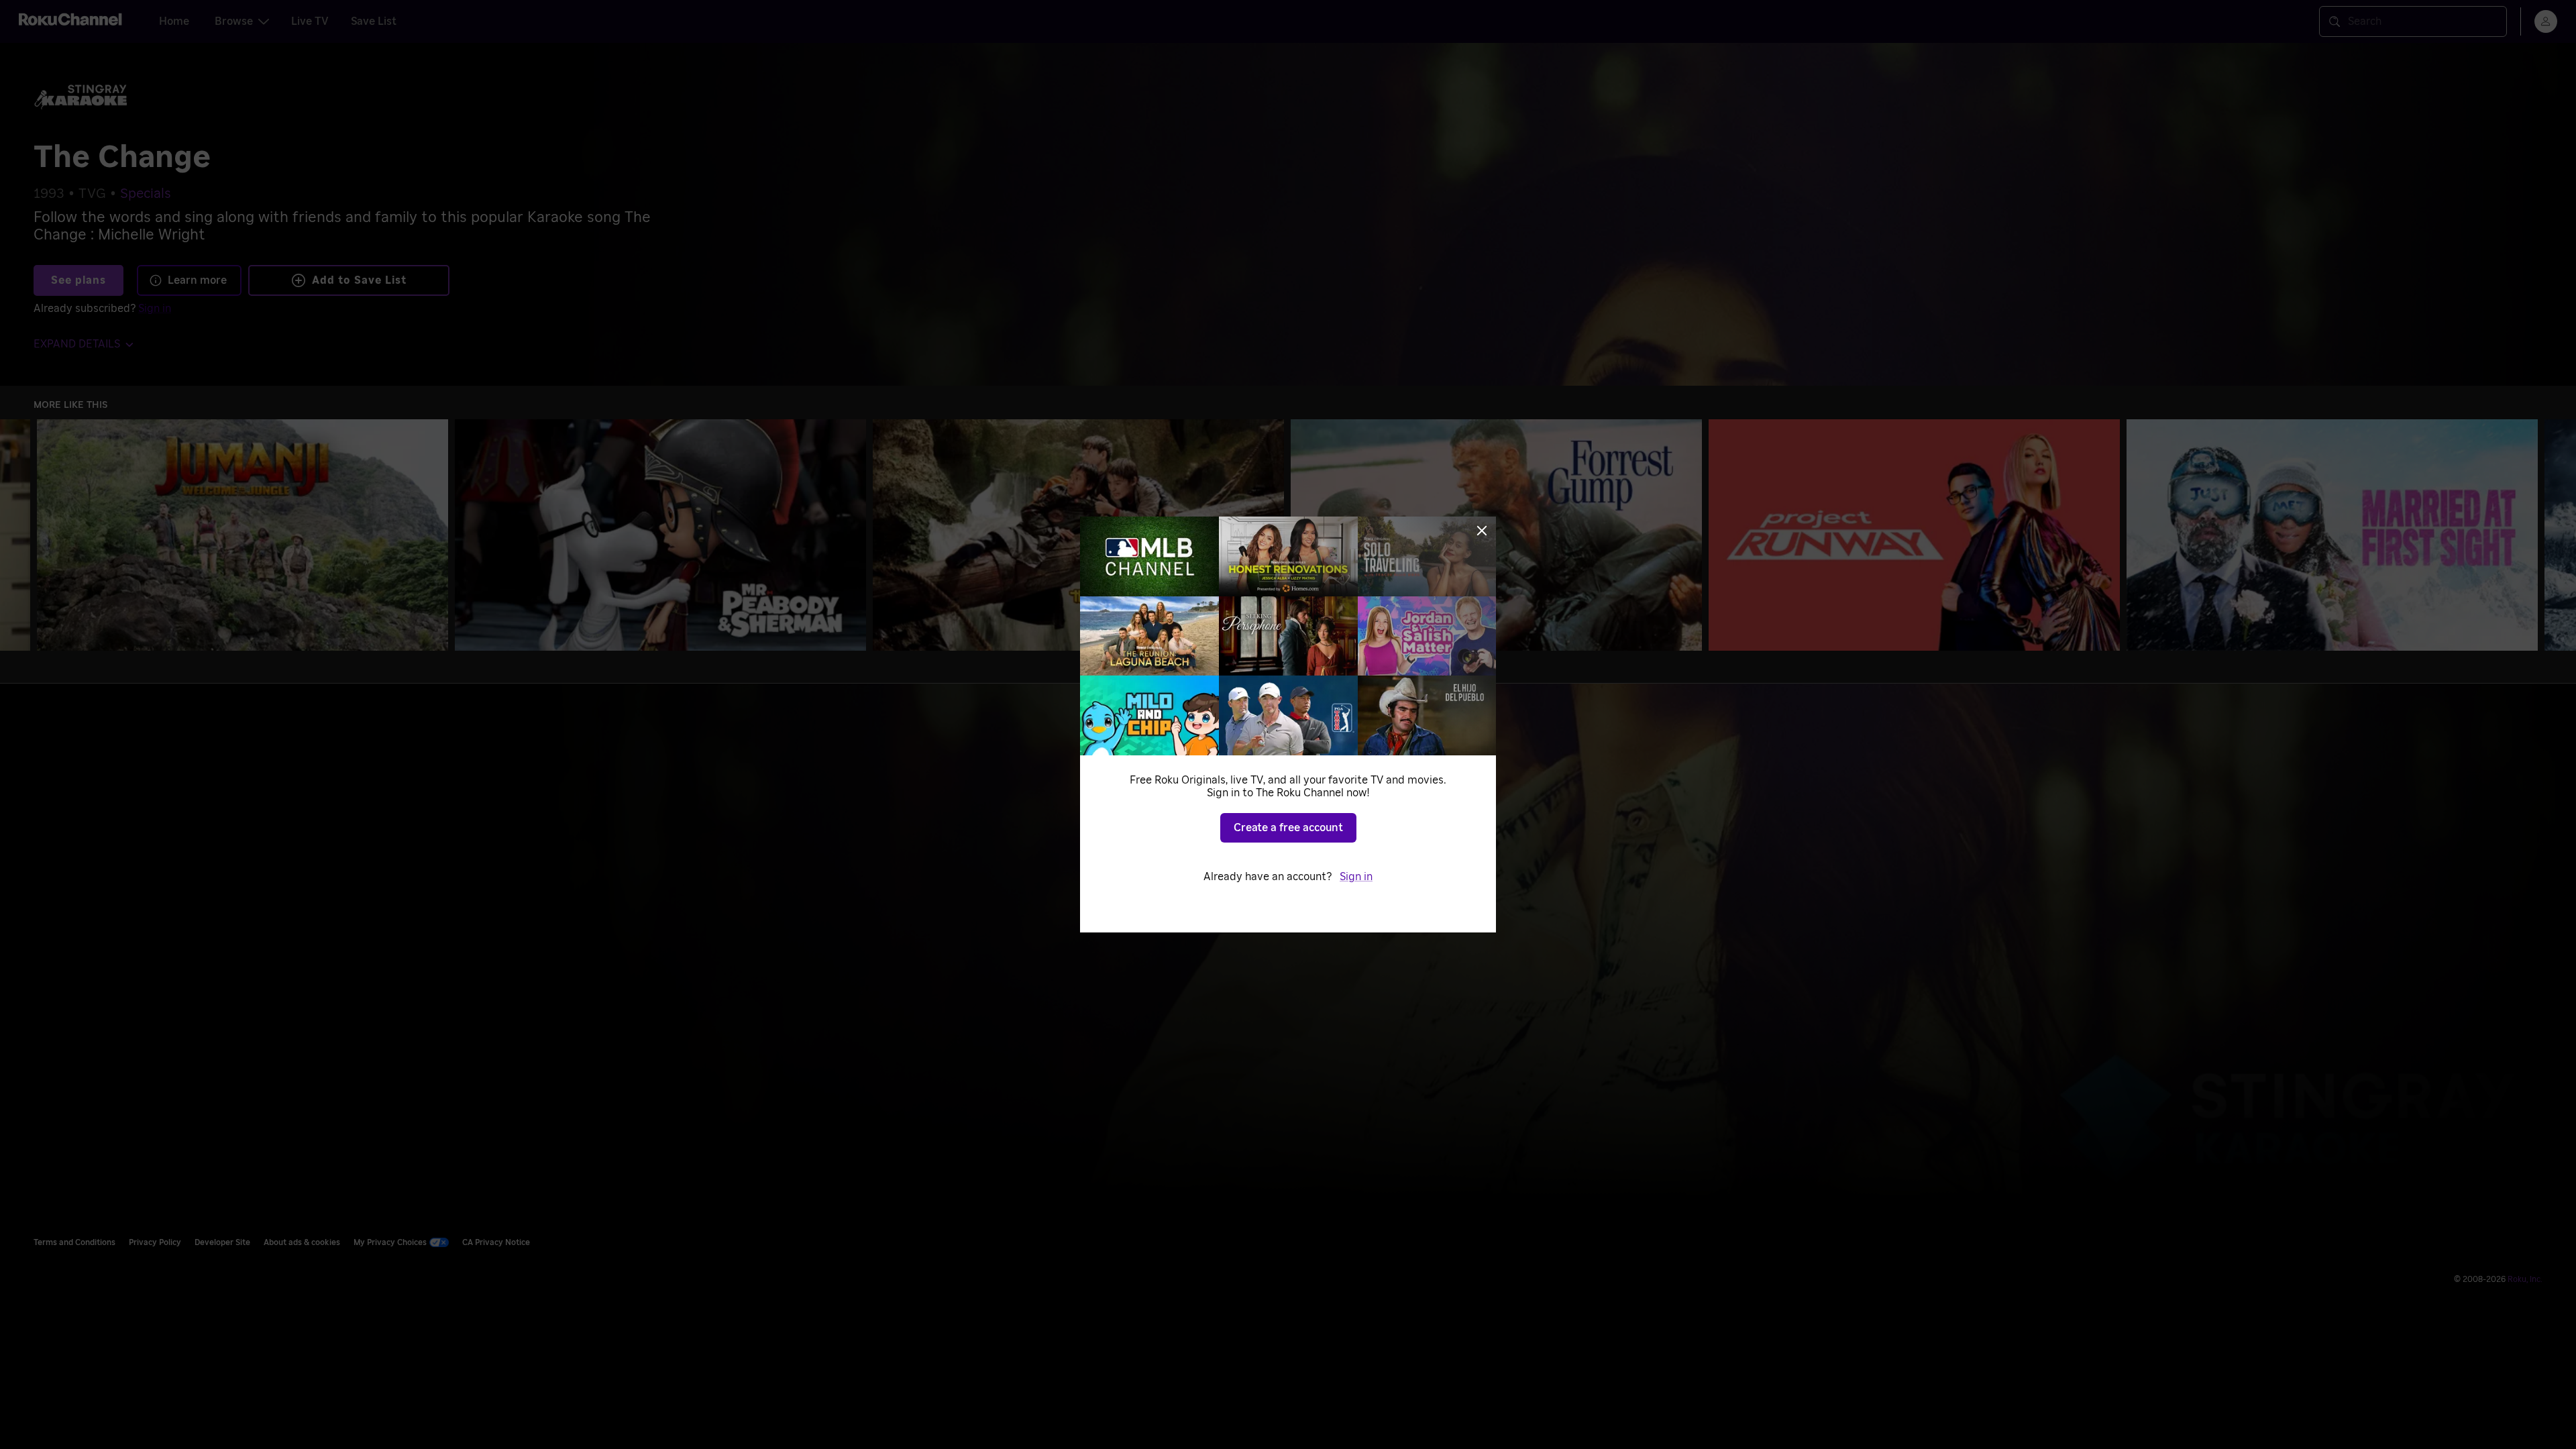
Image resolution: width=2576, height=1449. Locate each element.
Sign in (1356, 877)
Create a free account (1288, 828)
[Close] (1482, 531)
